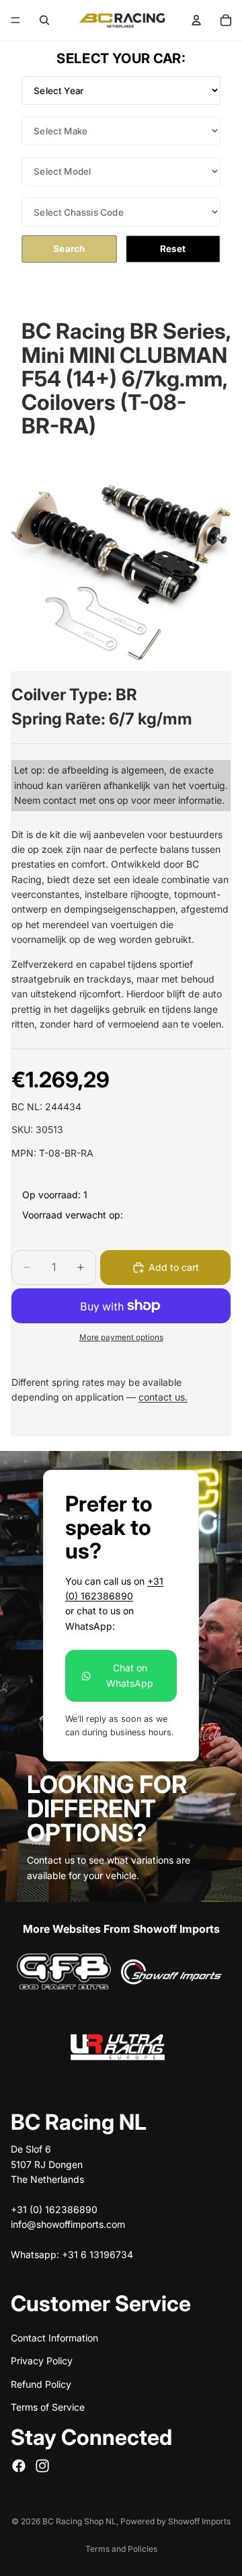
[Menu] (15, 20)
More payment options (121, 1337)
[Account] (196, 20)
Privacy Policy (42, 2361)
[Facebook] (19, 2466)
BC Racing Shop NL (79, 2521)
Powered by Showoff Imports (175, 2521)
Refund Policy (41, 2384)
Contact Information (54, 2338)
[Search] (44, 20)
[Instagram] (42, 2466)
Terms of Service (48, 2407)
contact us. (163, 1397)
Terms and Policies (121, 2549)
